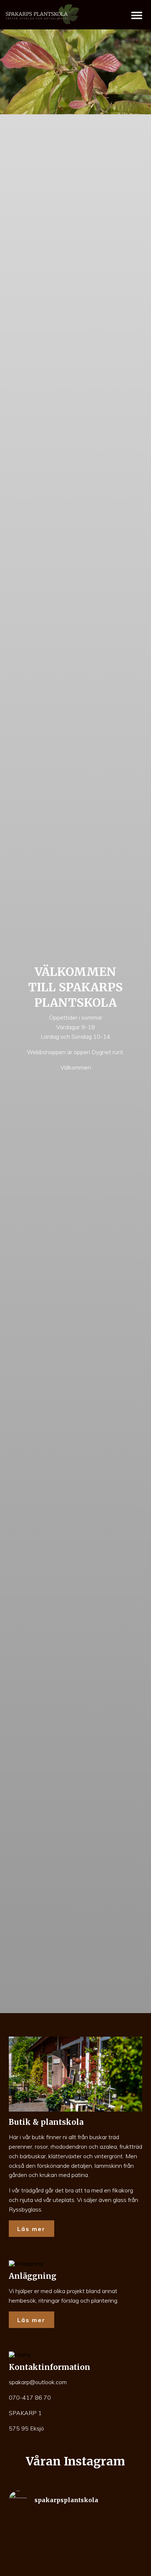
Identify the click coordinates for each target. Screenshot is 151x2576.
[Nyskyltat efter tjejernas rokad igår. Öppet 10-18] (110, 2530)
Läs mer (31, 2229)
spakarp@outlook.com (38, 2382)
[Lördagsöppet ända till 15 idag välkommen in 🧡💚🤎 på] (41, 2536)
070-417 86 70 (30, 2397)
